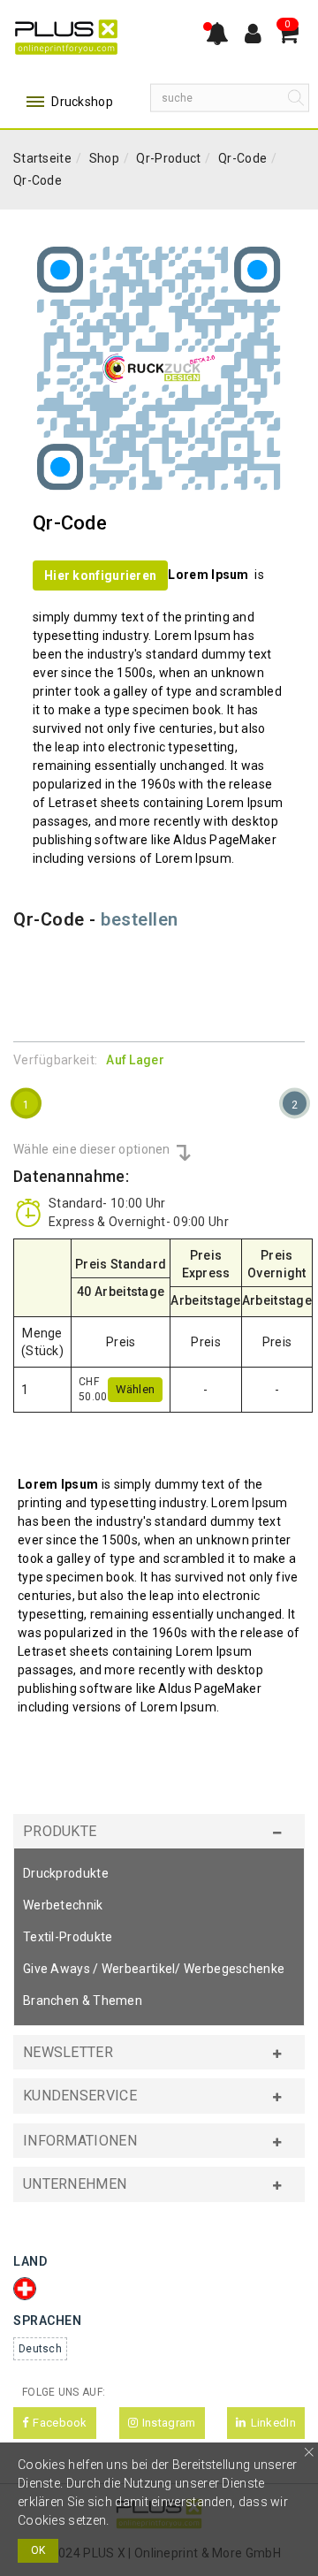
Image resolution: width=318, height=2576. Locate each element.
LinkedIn (273, 2423)
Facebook (60, 2423)
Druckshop (81, 102)
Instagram (169, 2423)
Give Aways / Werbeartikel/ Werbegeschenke (154, 1969)
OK (38, 2550)
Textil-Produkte (68, 1937)
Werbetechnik (63, 1905)
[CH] (29, 2289)
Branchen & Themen (83, 2001)
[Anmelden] (253, 35)
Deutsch (40, 2349)
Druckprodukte (66, 1873)
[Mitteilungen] (217, 35)
